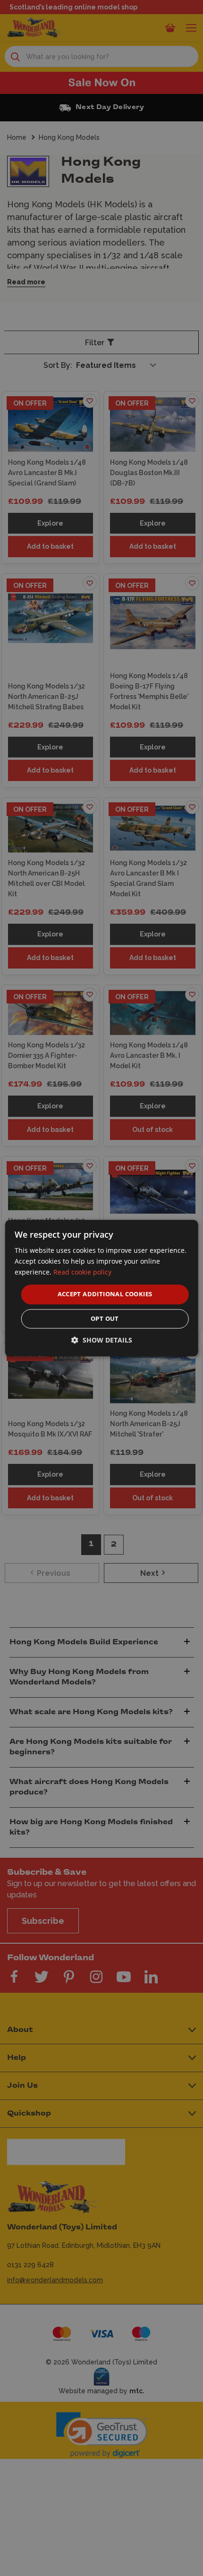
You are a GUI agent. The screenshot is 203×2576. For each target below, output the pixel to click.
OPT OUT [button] (105, 1318)
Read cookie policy (82, 1272)
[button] (102, 1340)
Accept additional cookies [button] (105, 1294)
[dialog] (102, 1288)
